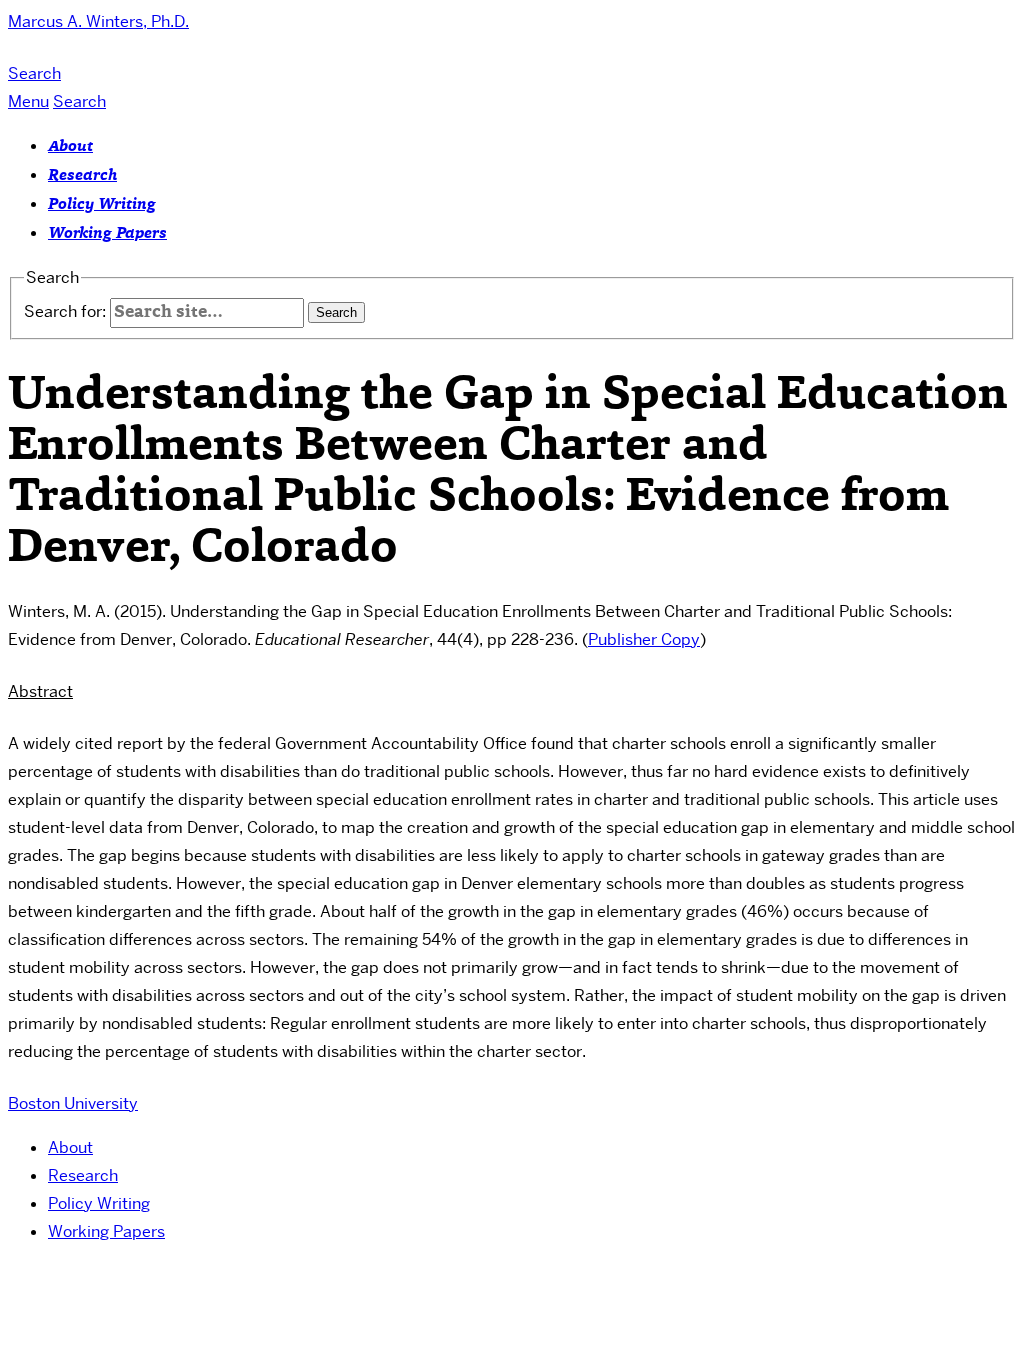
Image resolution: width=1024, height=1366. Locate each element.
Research (82, 176)
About (70, 147)
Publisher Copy (644, 639)
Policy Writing (102, 205)
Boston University (73, 1103)
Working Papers (107, 234)
